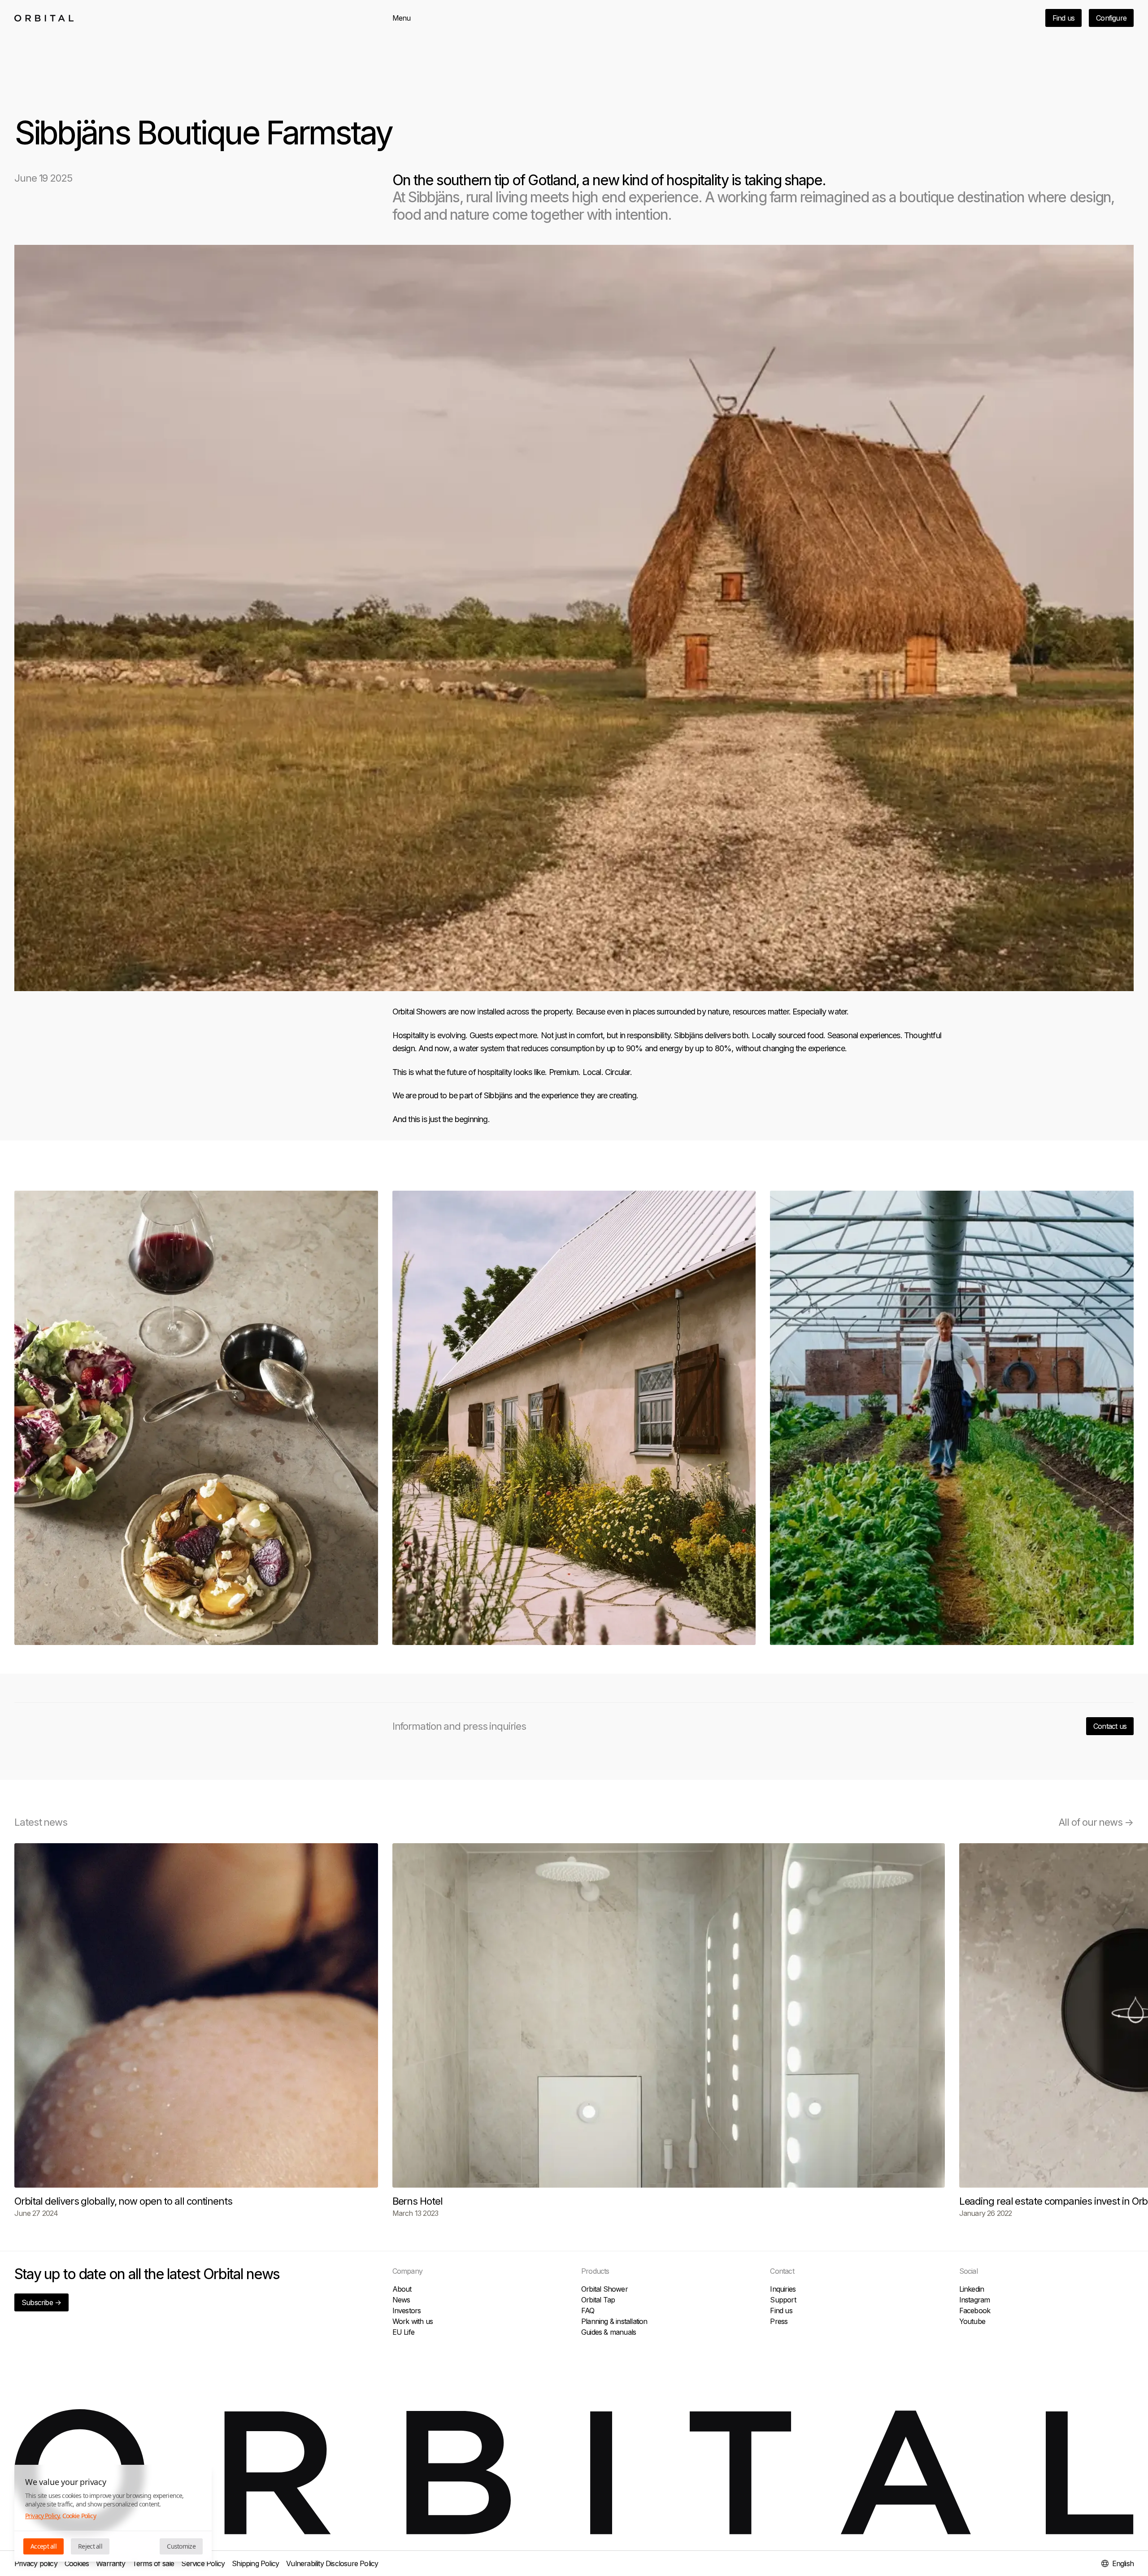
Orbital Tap (598, 2300)
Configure (1111, 18)
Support (783, 2300)
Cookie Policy (79, 2516)
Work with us (413, 2321)
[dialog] (113, 2513)
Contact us (1110, 1726)
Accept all (43, 2546)
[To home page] (44, 18)
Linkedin (972, 2289)
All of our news (1096, 1822)
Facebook (975, 2311)
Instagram (975, 2300)
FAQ (588, 2311)
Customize (181, 2546)
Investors (407, 2311)
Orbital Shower (604, 2289)
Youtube (972, 2321)
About (402, 2289)
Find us (1063, 18)
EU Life (403, 2332)
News (401, 2300)
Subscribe (41, 2302)
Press (779, 2321)
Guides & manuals (609, 2332)
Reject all (90, 2546)
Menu (402, 18)
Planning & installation (614, 2321)
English (1123, 2563)
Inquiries (783, 2289)
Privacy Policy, (43, 2516)
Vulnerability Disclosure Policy (332, 2563)
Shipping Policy (255, 2563)
